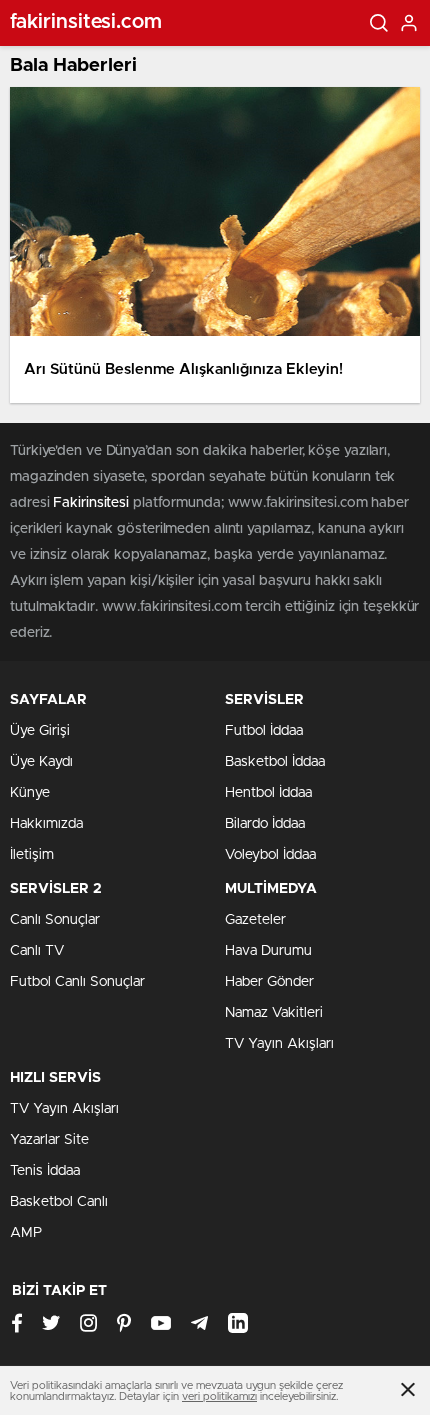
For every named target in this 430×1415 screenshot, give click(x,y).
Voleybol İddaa (270, 855)
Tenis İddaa (45, 1171)
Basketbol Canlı (59, 1202)
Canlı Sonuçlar (55, 920)
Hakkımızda (46, 824)
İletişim (32, 855)
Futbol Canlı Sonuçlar (77, 982)
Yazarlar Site (49, 1140)
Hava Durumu (268, 951)
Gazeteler (255, 920)
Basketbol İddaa (275, 762)
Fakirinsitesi (91, 503)
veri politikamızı (219, 1396)
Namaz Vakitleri (274, 1013)
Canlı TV (37, 951)
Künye (30, 793)
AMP (26, 1233)
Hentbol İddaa (268, 793)
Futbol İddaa (264, 731)
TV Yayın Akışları (279, 1044)
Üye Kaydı (41, 762)
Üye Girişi (40, 731)
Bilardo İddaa (265, 824)
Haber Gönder (269, 982)
